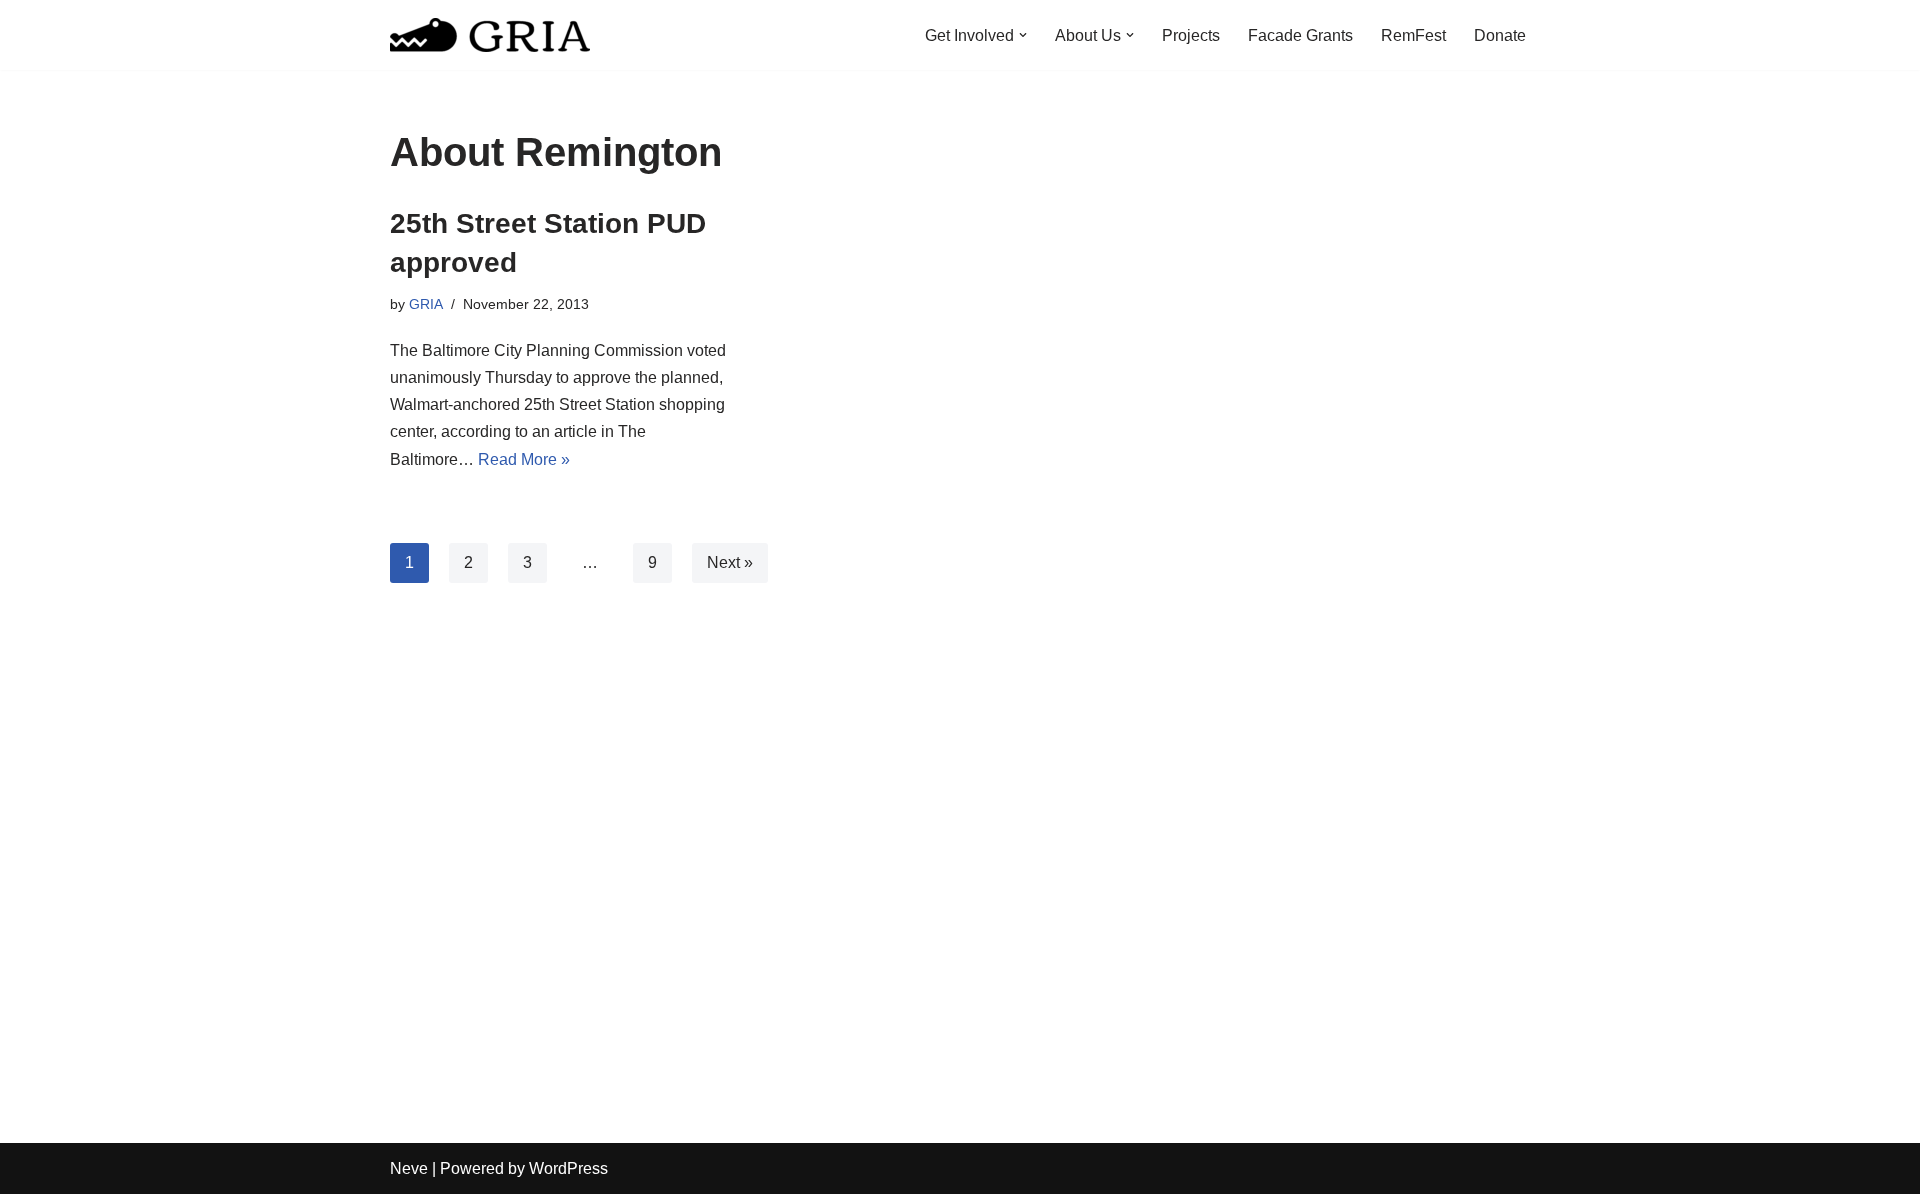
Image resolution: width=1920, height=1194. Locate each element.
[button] (1023, 35)
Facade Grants (1300, 35)
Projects (1191, 35)
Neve (409, 1168)
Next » (730, 562)
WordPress (568, 1168)
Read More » (524, 459)
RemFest (1413, 35)
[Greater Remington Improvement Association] (490, 35)
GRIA (426, 304)
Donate (1500, 35)
